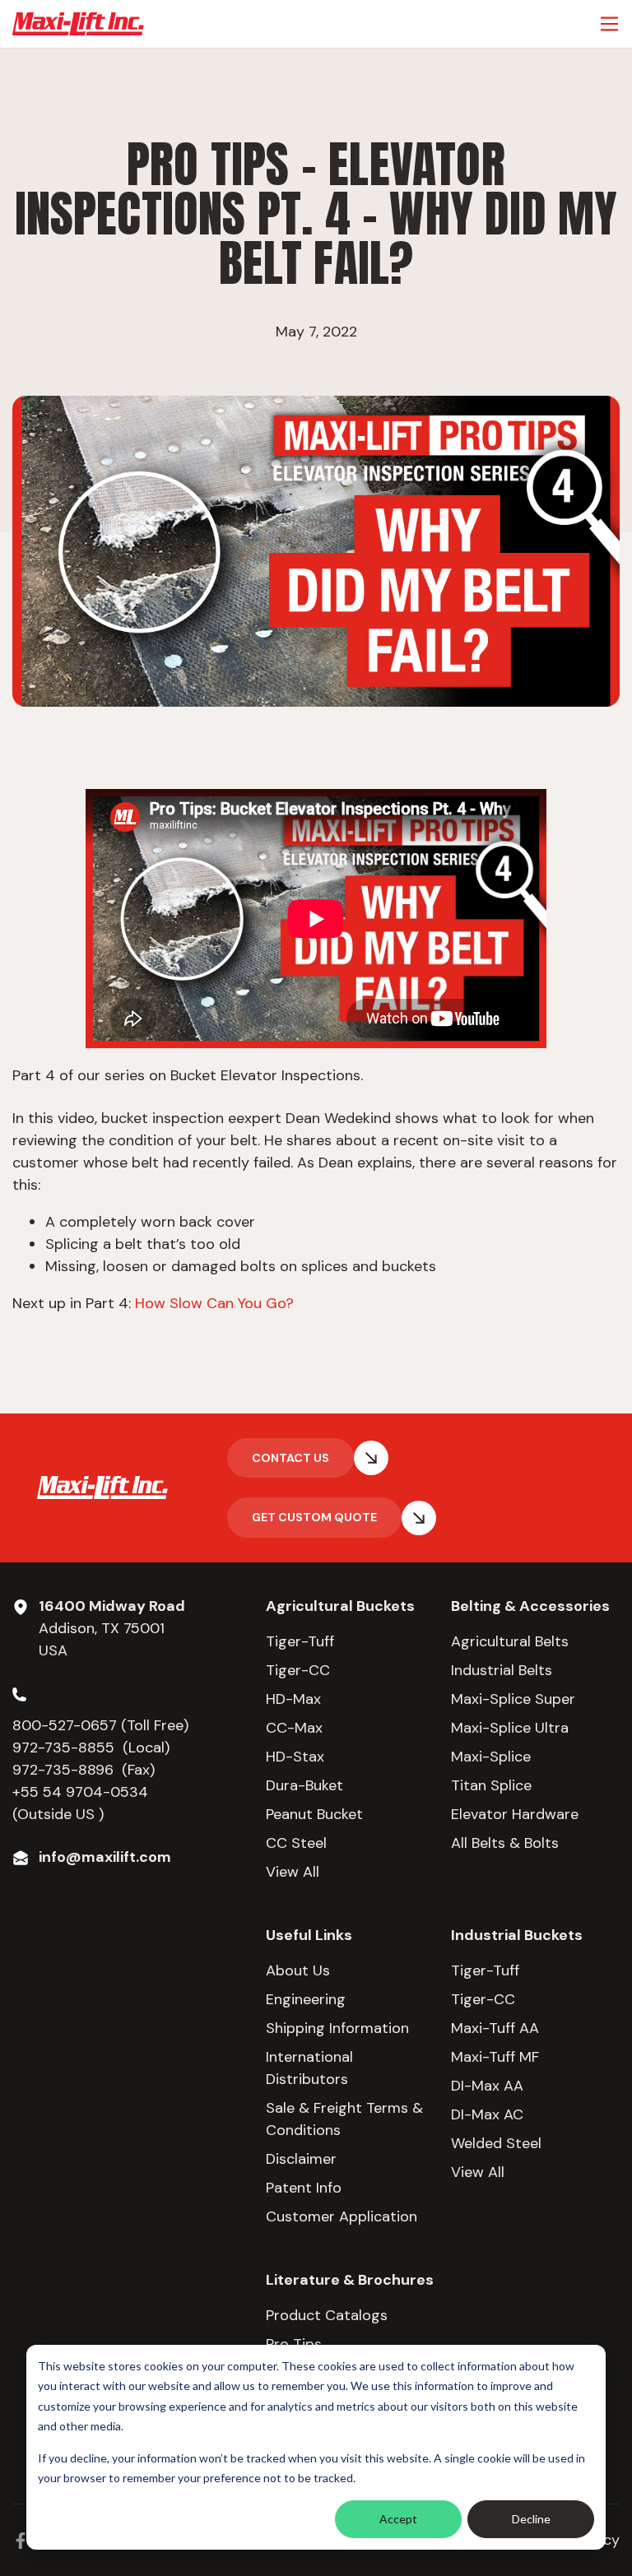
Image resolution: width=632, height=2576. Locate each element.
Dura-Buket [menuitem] (304, 1785)
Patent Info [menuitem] (304, 2188)
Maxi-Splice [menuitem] (491, 1757)
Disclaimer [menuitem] (301, 2159)
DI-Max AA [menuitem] (487, 2086)
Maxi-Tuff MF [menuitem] (495, 2057)
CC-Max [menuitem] (294, 1728)
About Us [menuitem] (298, 1970)
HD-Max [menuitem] (293, 1699)
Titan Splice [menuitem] (491, 1785)
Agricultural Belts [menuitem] (510, 1641)
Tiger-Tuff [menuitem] (300, 1641)
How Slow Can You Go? (214, 1303)
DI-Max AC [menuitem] (487, 2114)
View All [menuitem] (293, 1872)
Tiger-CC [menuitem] (298, 1670)
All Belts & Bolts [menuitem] (505, 1843)
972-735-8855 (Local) (91, 1748)
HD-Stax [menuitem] (295, 1757)
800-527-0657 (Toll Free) (102, 1725)
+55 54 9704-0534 (80, 1792)
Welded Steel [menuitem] (496, 2143)
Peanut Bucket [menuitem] (314, 1814)
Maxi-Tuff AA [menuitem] (495, 2028)
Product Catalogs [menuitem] (327, 2315)
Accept (398, 2519)
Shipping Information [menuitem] (337, 2028)
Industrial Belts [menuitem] (502, 1670)
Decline (531, 2519)
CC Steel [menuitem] (296, 1843)
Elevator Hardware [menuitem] (515, 1814)
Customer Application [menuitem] (342, 2216)
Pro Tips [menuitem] (294, 2344)
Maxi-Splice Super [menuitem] (513, 1699)
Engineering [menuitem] (306, 1999)
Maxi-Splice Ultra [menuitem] (510, 1728)
